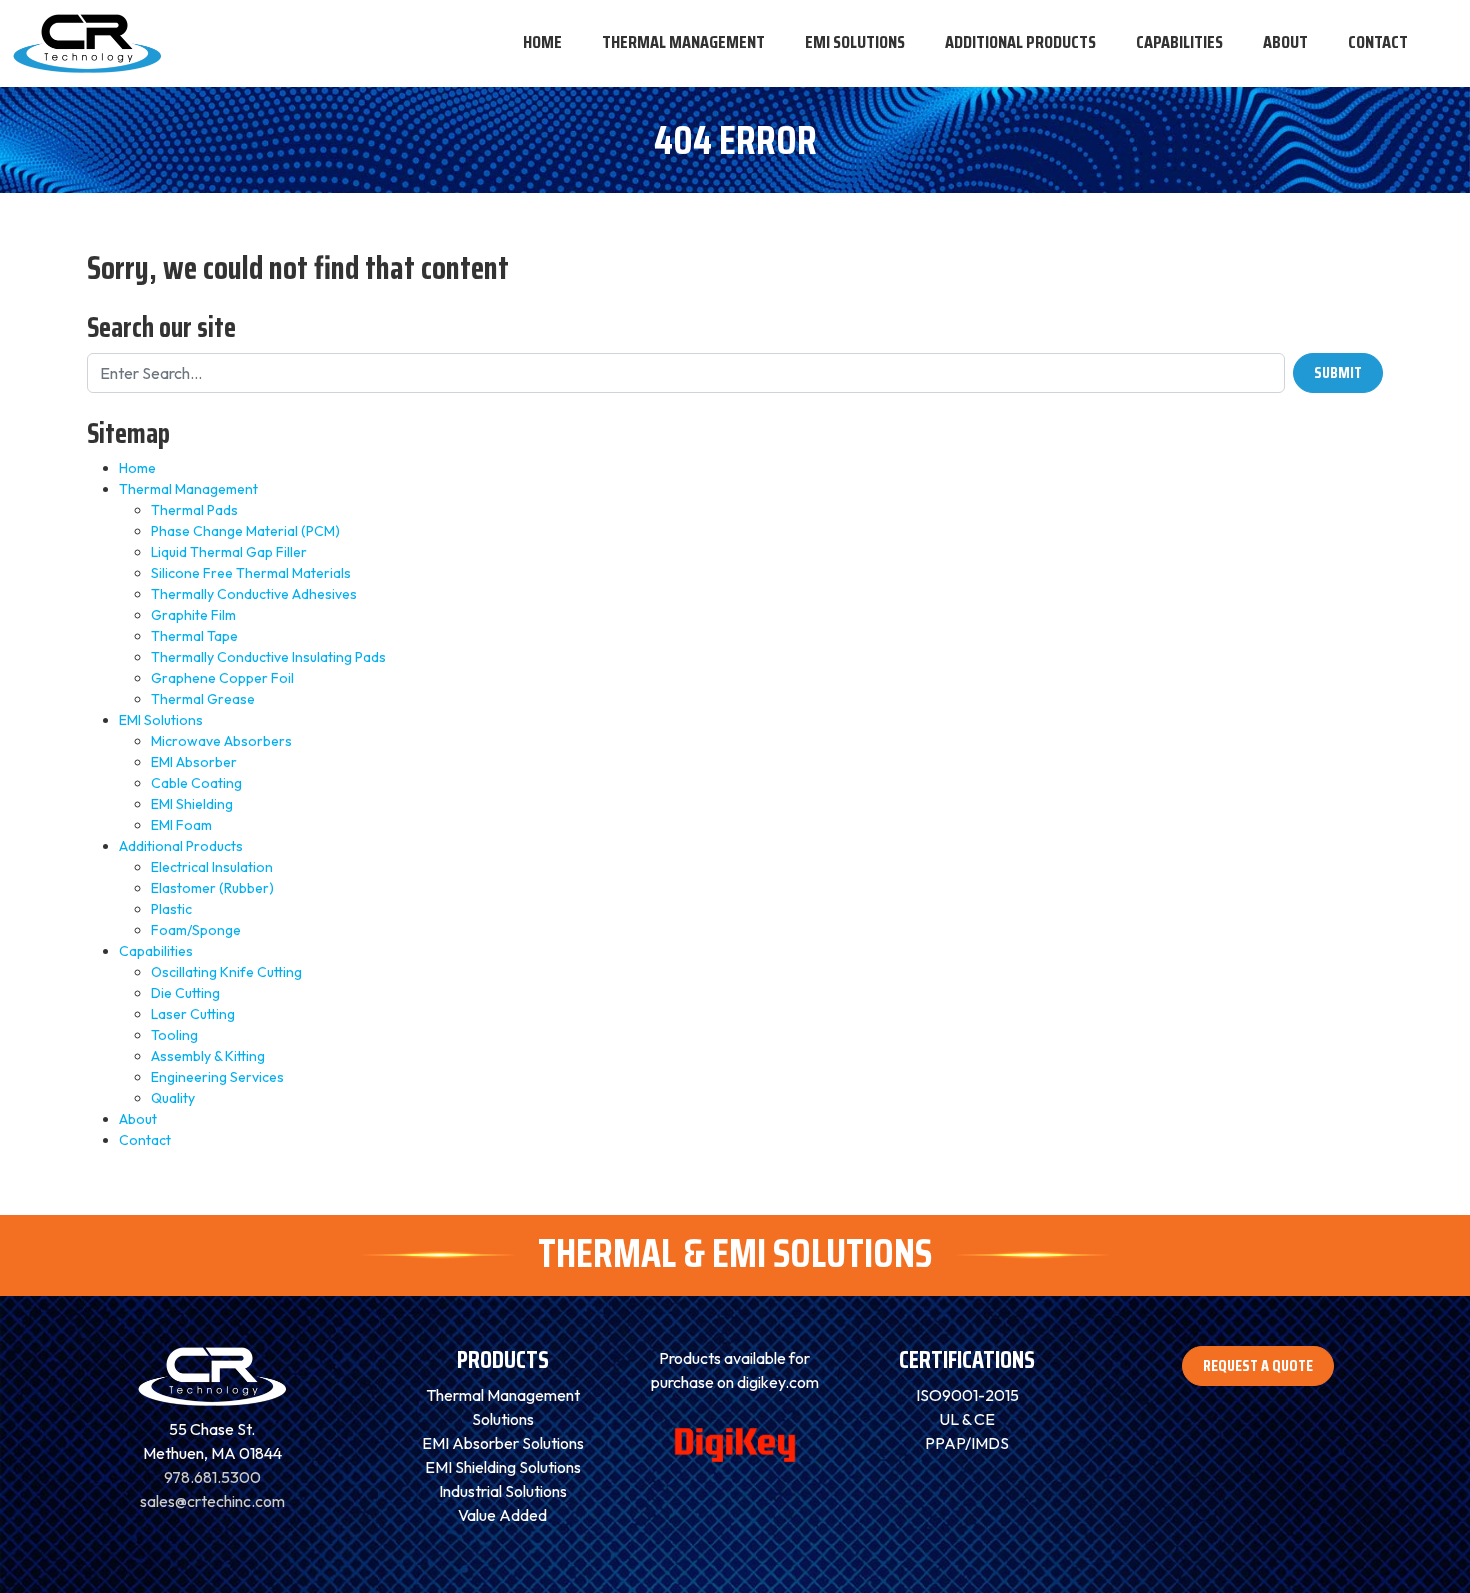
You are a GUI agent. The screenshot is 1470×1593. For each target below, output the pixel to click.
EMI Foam (181, 825)
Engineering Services (217, 1077)
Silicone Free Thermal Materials (251, 573)
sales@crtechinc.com (212, 1501)
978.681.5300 (212, 1477)
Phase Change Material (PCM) (245, 531)
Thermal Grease (203, 699)
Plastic (171, 909)
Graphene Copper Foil (222, 678)
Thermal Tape (194, 636)
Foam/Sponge (196, 930)
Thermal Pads (194, 510)
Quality (173, 1098)
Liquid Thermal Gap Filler (229, 552)
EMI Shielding (192, 804)
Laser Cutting (193, 1014)
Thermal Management (188, 489)
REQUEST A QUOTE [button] (1258, 1365)
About (138, 1119)
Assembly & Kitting (208, 1056)
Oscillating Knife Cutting (226, 972)
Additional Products (181, 846)
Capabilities (156, 951)
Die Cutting (185, 993)
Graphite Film (193, 615)
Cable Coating (196, 783)
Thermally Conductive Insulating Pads (268, 657)
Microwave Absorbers (221, 741)
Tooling (174, 1035)
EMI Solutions (161, 720)
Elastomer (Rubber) (212, 888)
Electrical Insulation (212, 867)
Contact (145, 1140)
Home (137, 468)
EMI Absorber (194, 762)
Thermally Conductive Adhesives (254, 594)
